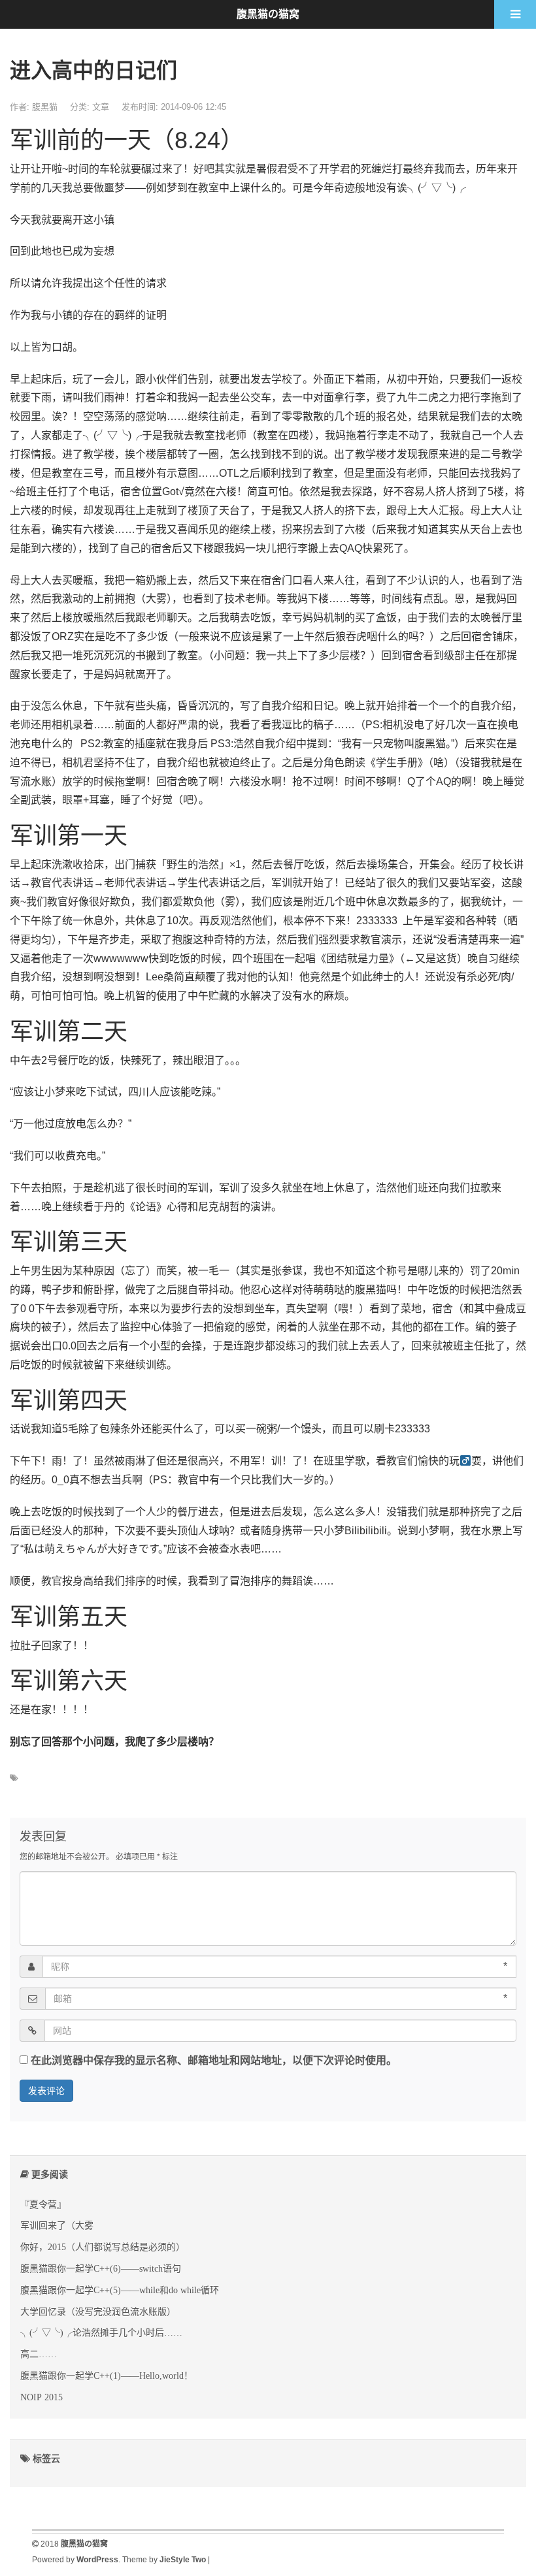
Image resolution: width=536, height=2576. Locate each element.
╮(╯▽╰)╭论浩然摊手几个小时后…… (101, 2332)
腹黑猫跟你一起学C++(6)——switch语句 (101, 2268)
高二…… (39, 2354)
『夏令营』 (43, 2204)
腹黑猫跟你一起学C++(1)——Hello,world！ (107, 2375)
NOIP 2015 (42, 2397)
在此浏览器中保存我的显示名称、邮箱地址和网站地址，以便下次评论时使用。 (214, 2060)
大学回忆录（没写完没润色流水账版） (98, 2311)
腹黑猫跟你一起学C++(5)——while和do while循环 (120, 2290)
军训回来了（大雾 (57, 2225)
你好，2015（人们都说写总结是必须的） (103, 2247)
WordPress (97, 2560)
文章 (101, 107)
